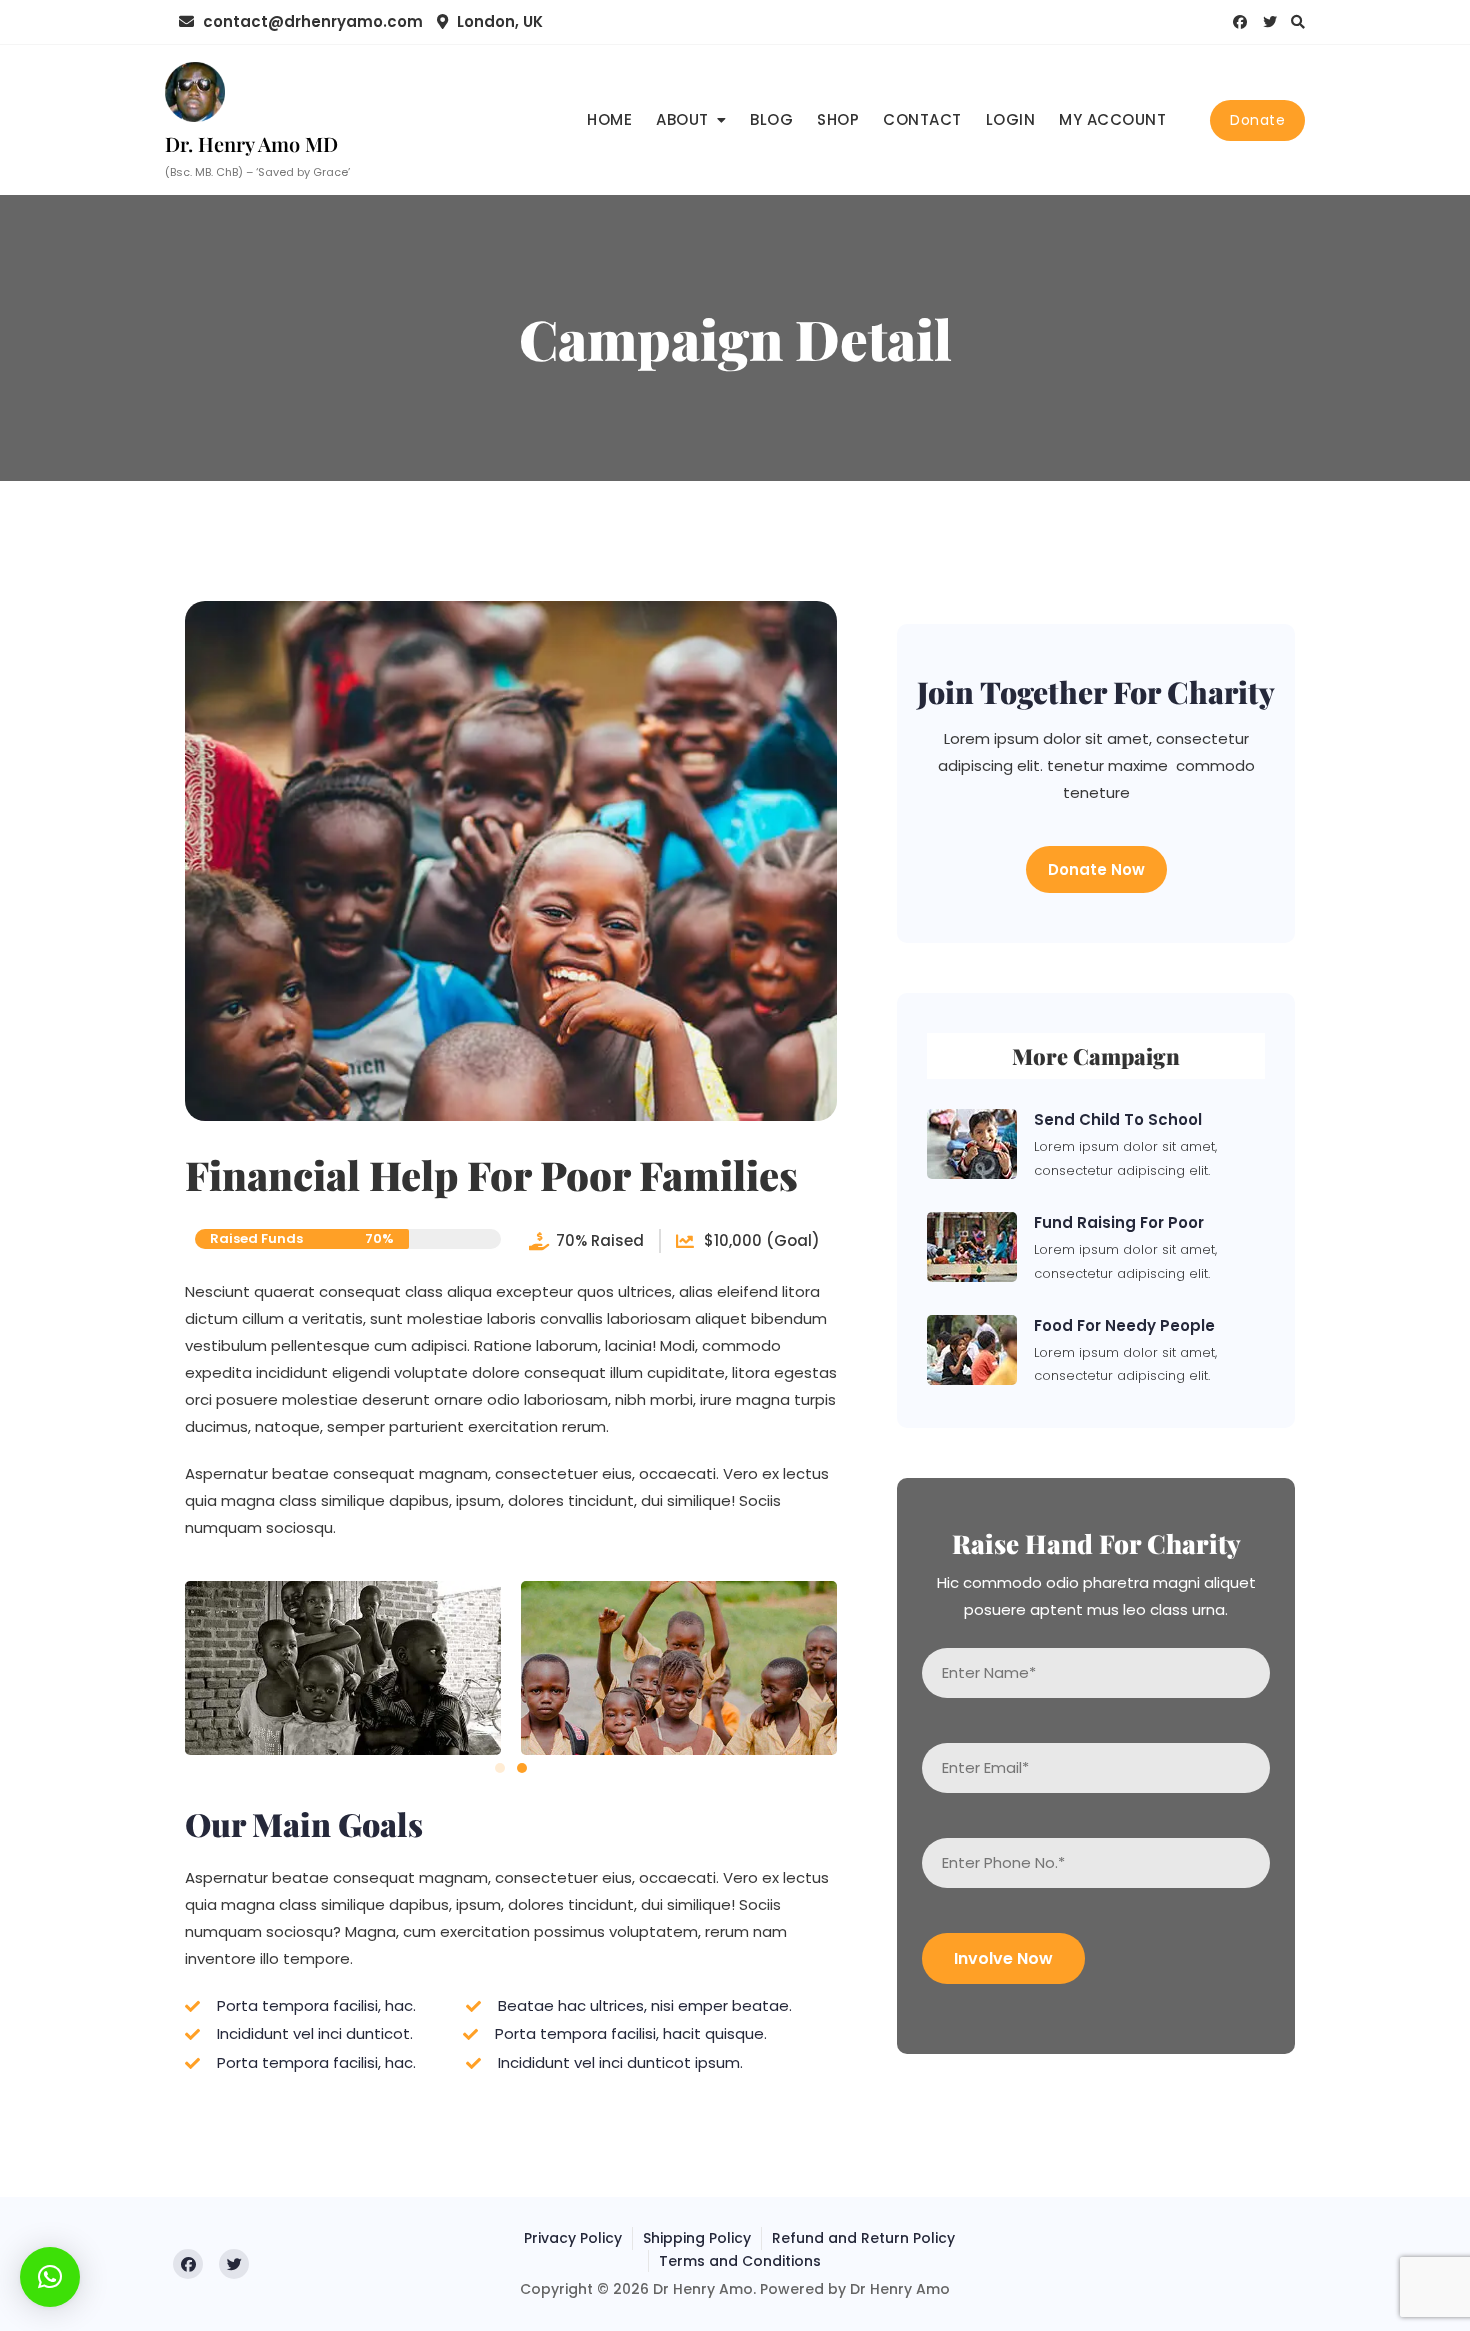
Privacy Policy (573, 2238)
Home (609, 119)
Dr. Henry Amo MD (251, 143)
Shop (838, 119)
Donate (1257, 120)
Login (1011, 119)
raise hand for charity (1096, 1543)
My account (1112, 119)
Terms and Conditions (740, 2261)
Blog (771, 119)
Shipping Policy (697, 2238)
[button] (500, 1768)
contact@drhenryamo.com (311, 21)
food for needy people (1124, 1325)
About (682, 119)
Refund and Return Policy (863, 2238)
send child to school (1118, 1119)
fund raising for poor (1119, 1222)
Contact (922, 119)
